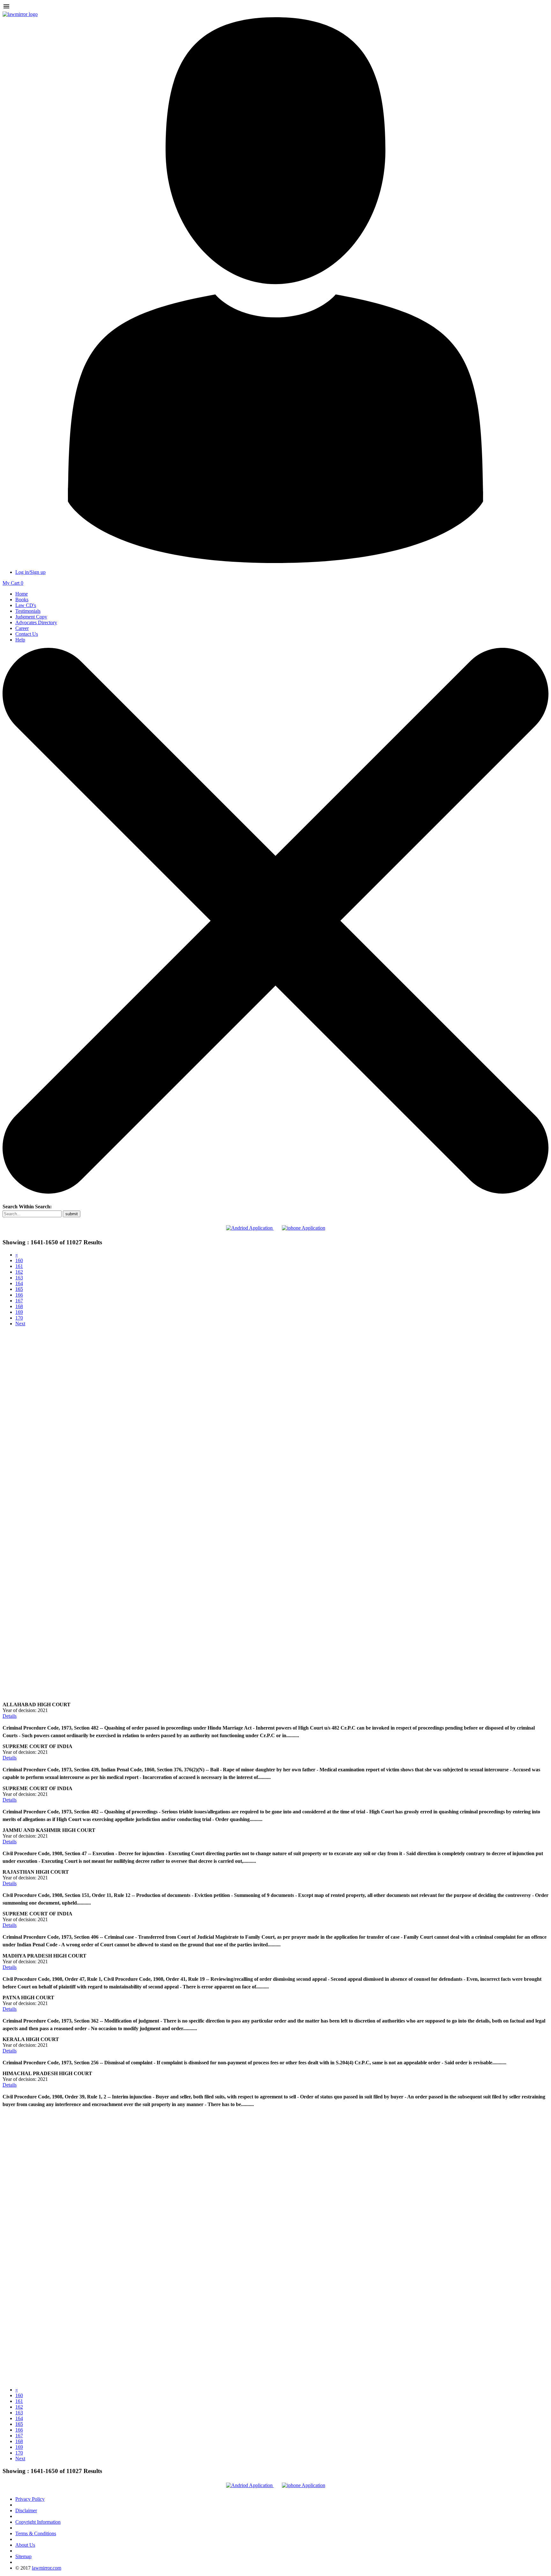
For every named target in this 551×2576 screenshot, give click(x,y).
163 (19, 1278)
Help (20, 640)
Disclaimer (26, 2510)
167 (19, 1301)
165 (19, 1289)
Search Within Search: (27, 1207)
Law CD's (26, 605)
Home (22, 594)
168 (19, 1306)
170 (19, 1318)
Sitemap (23, 2556)
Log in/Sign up (30, 572)
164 (19, 1283)
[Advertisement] (275, 1376)
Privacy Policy (30, 2499)
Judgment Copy (31, 617)
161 (19, 1266)
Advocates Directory (36, 622)
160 (19, 1260)
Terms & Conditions (36, 2533)
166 (19, 1295)
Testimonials (28, 611)
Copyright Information (38, 2522)
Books (22, 600)
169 (19, 1312)
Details (10, 1716)
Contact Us (27, 634)
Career (22, 628)
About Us (25, 2545)
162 (19, 1272)
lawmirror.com (47, 2568)
